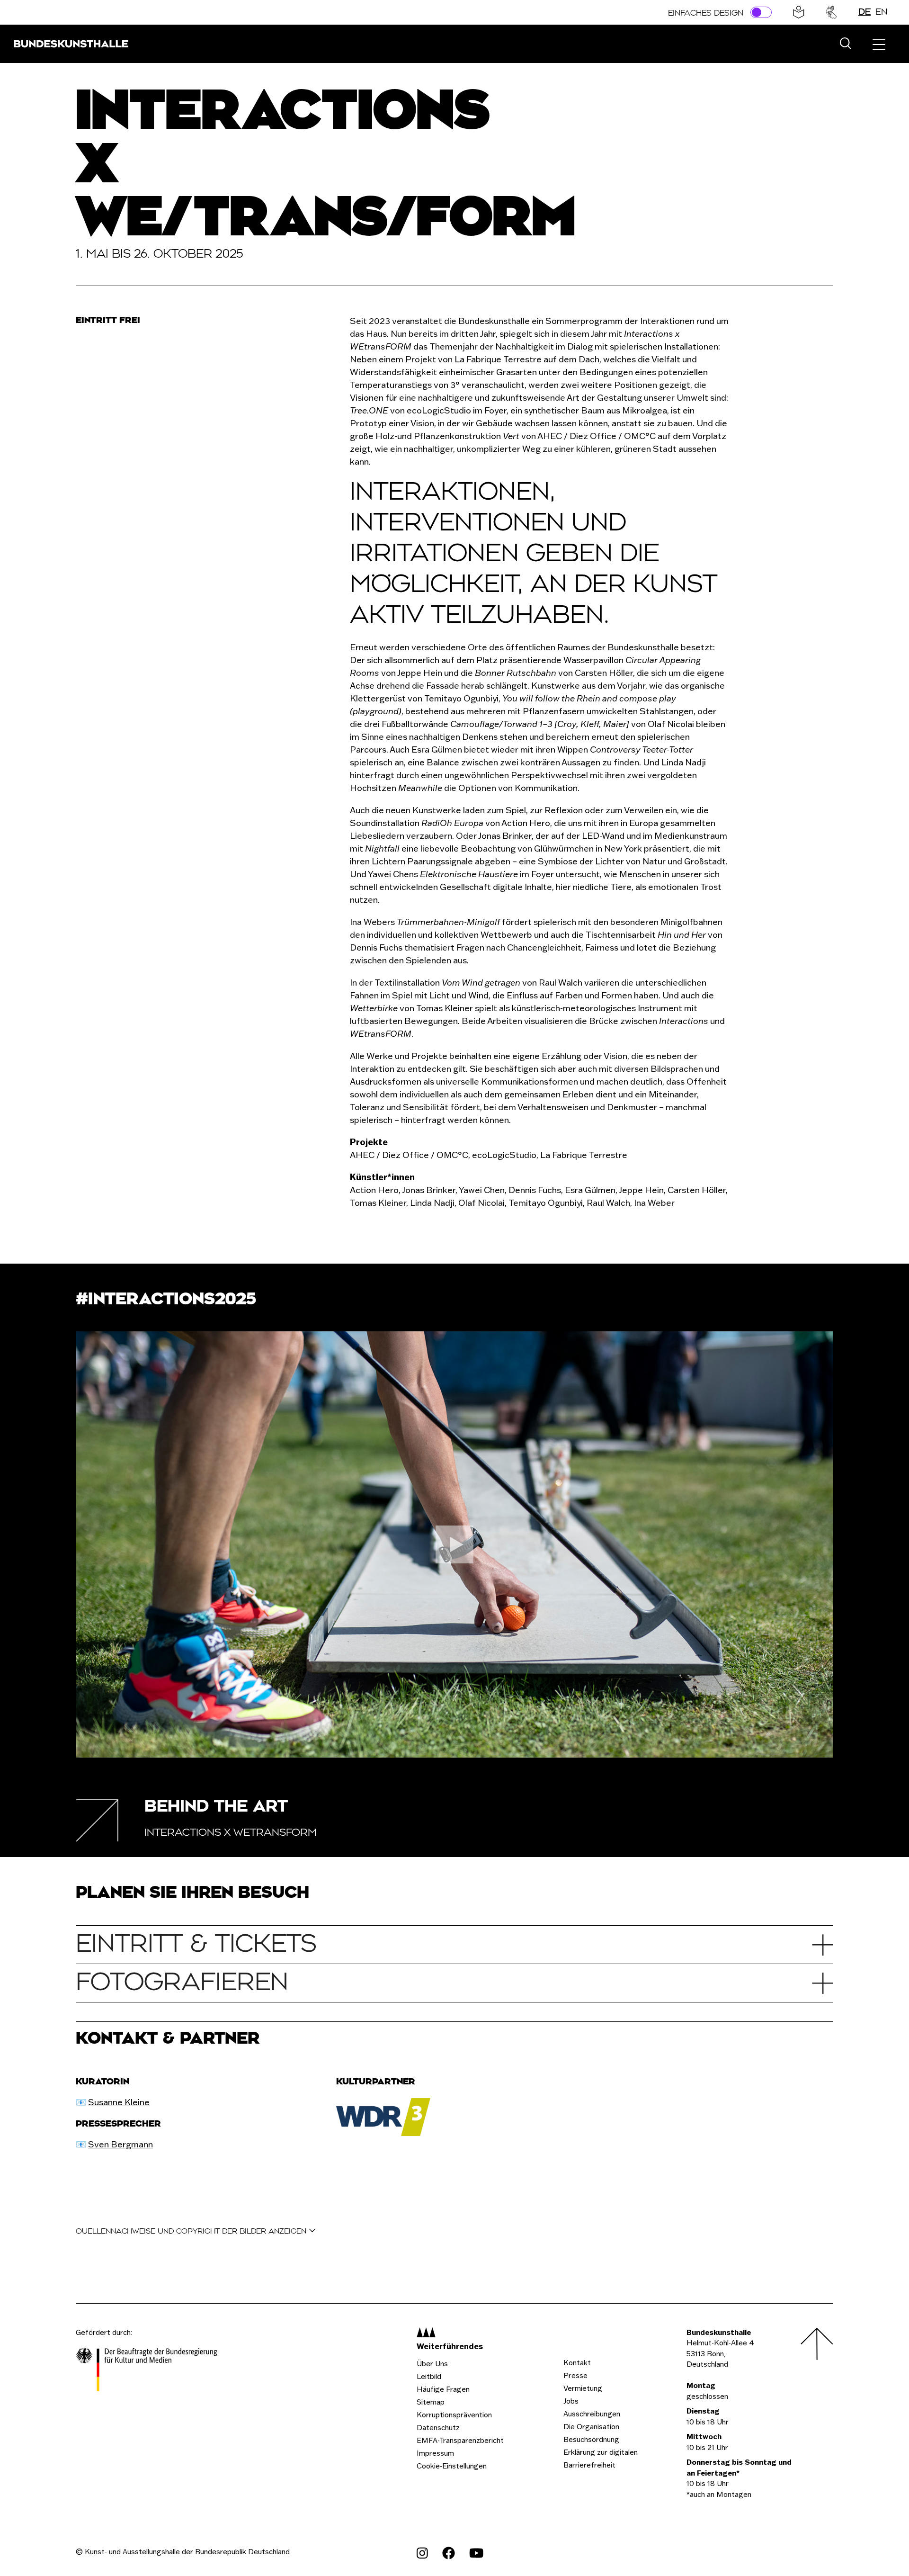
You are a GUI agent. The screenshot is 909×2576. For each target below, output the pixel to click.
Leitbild (429, 2376)
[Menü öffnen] (879, 44)
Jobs (571, 2401)
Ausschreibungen (592, 2414)
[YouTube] (476, 2553)
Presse (575, 2375)
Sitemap (431, 2402)
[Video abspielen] (454, 1544)
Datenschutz (438, 2428)
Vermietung (583, 2388)
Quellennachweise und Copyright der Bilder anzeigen (192, 2231)
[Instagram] (422, 2553)
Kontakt (577, 2363)
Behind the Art (216, 1807)
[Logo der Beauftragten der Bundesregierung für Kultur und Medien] (147, 2371)
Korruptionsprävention (454, 2415)
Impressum (435, 2453)
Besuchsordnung (591, 2439)
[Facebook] (449, 2553)
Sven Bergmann (120, 2144)
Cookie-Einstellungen (452, 2466)
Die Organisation (591, 2427)
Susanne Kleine (119, 2102)
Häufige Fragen (443, 2389)
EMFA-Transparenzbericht (460, 2440)
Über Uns (432, 2364)
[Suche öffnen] (845, 44)
